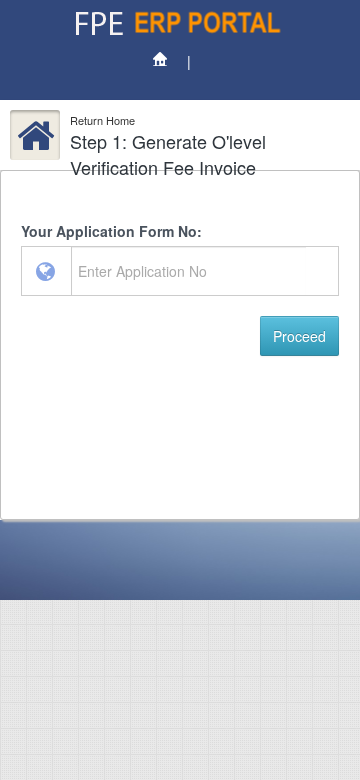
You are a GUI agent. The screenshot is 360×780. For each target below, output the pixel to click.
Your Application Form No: (111, 231)
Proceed (299, 336)
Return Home (102, 120)
